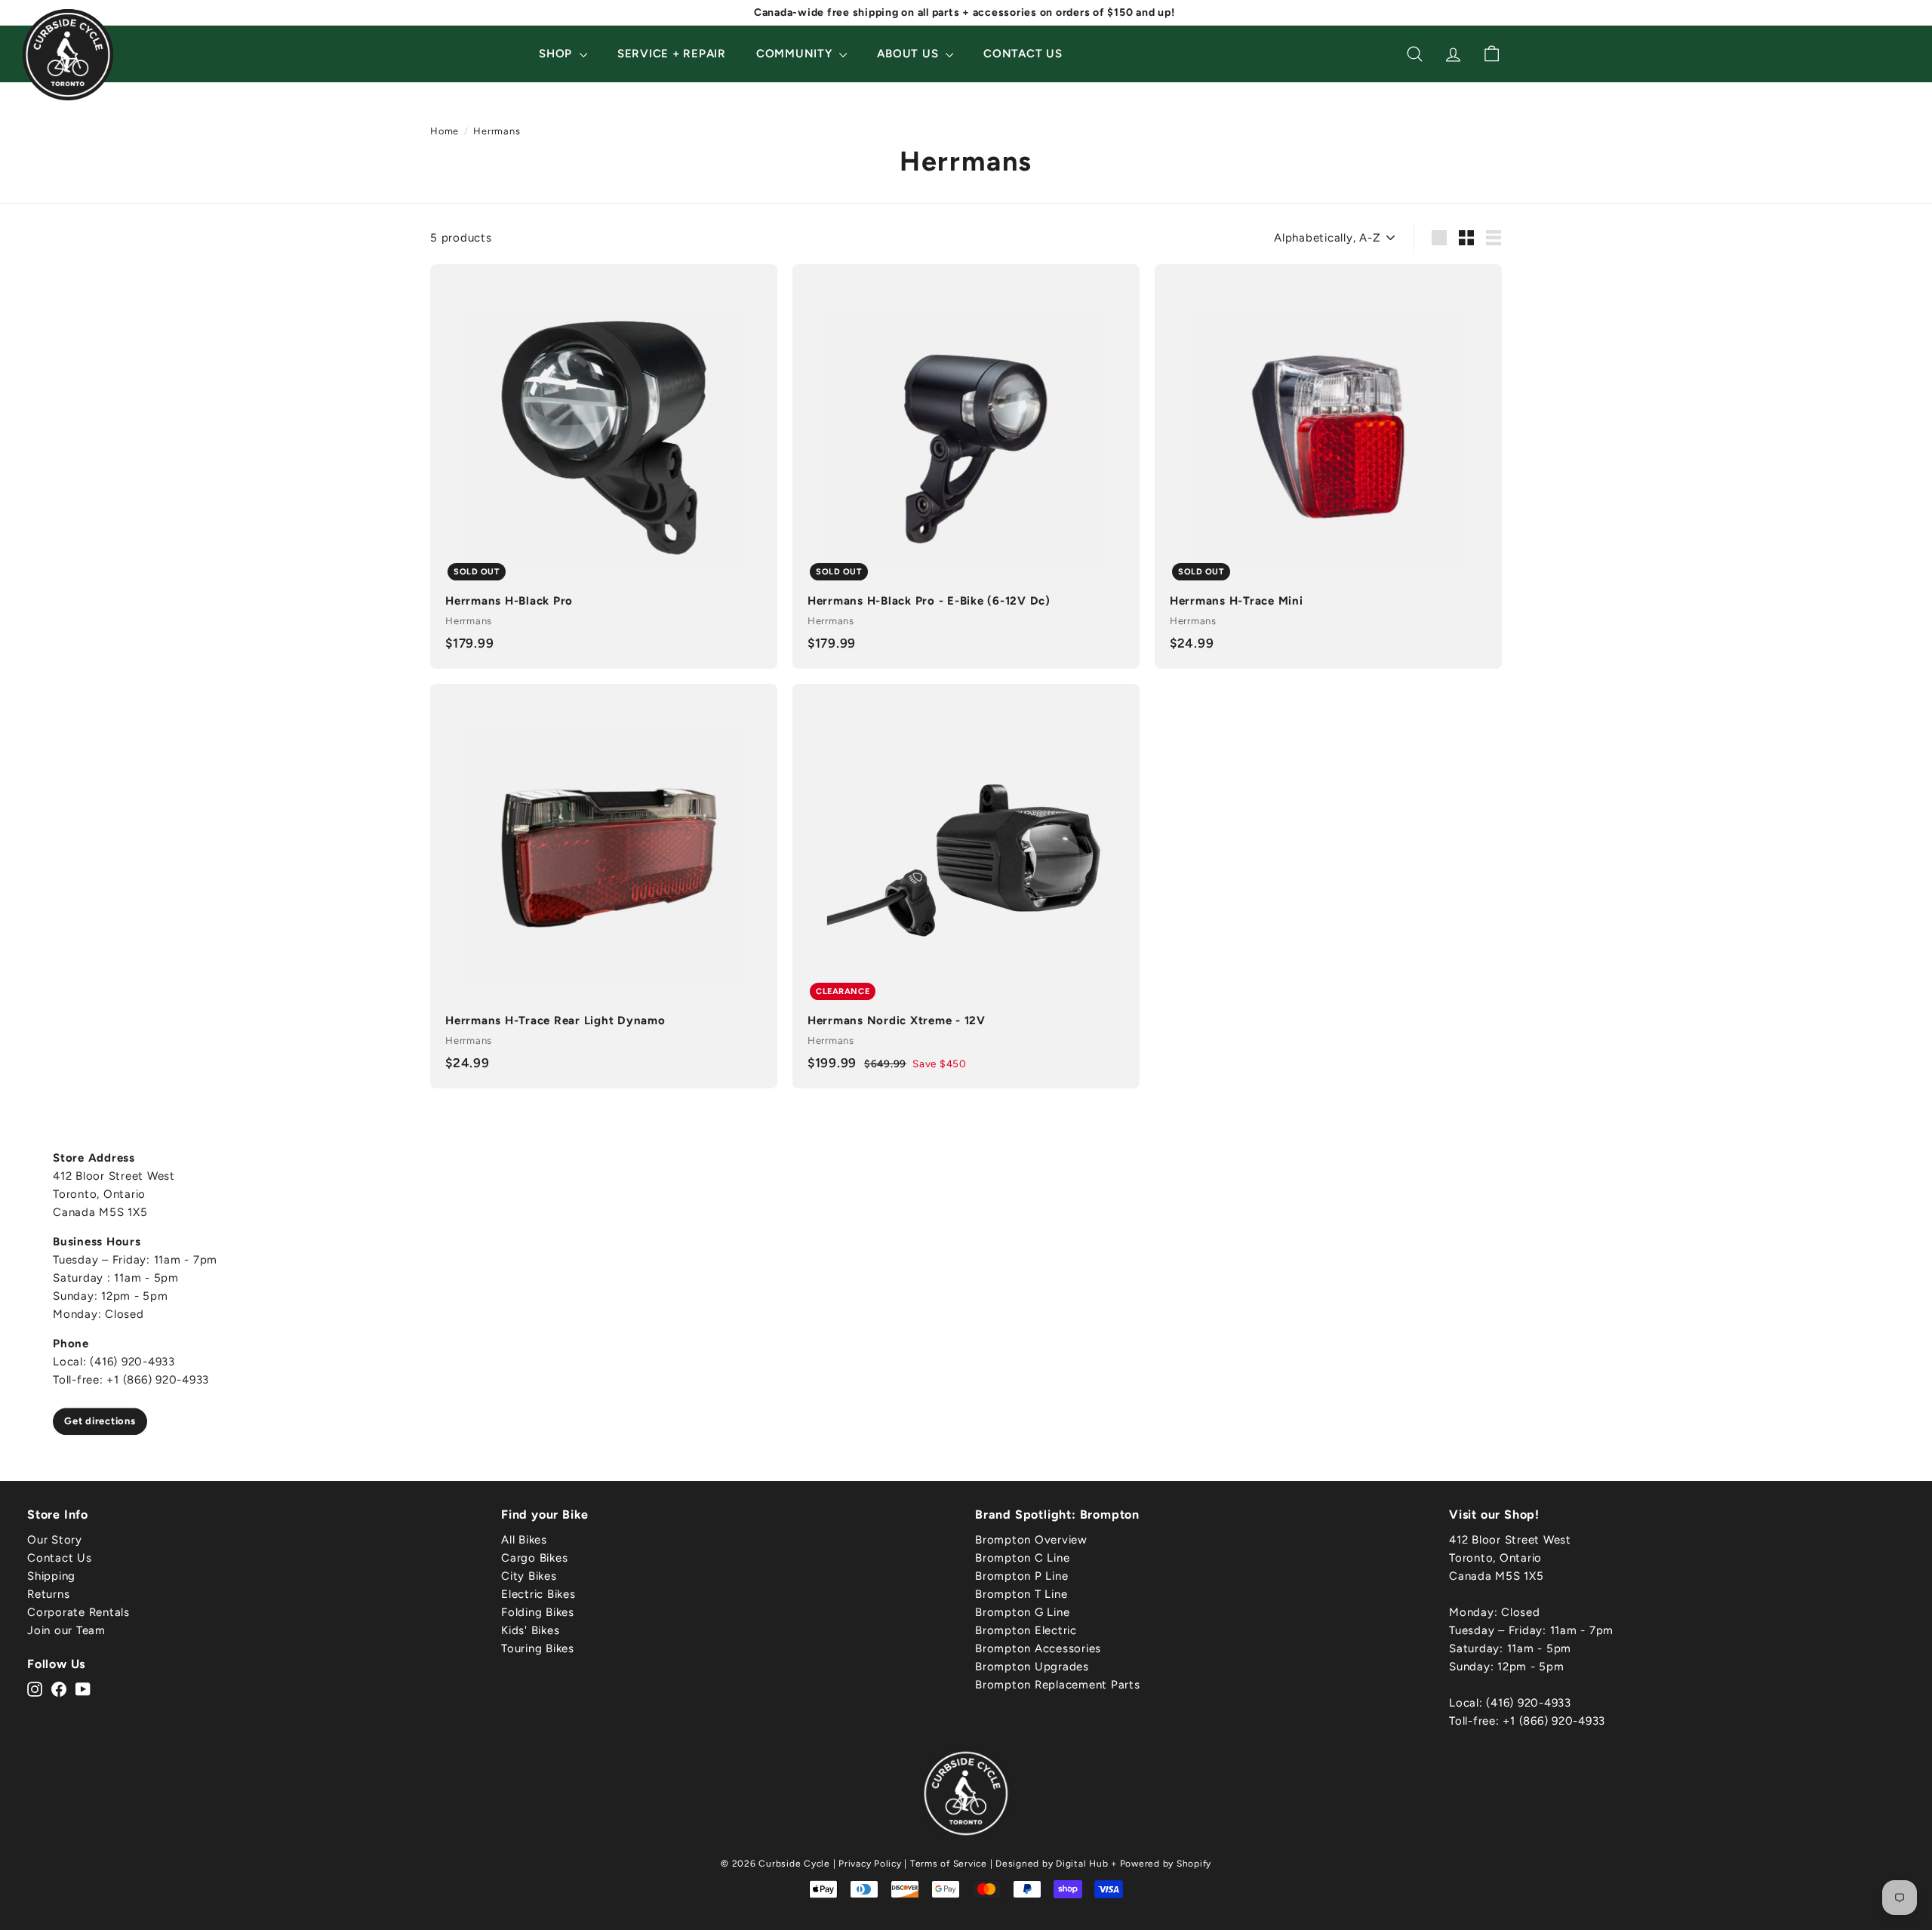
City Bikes (529, 1576)
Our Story (55, 1540)
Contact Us (1023, 54)
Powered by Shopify (1166, 1864)
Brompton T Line (1021, 1594)
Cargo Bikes (534, 1558)
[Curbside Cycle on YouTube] (83, 1688)
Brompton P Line (1021, 1576)
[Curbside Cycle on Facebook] (59, 1688)
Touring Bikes (538, 1648)
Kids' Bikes (530, 1630)
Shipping (51, 1576)
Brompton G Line (1022, 1612)
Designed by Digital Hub (1052, 1864)
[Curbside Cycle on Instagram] (35, 1688)
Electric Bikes (538, 1594)
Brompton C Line (1022, 1558)
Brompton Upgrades (1032, 1667)
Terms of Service (949, 1864)
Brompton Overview (1031, 1540)
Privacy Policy (870, 1864)
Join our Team (66, 1630)
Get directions (100, 1421)
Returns (48, 1594)
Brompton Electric (1026, 1630)
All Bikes (524, 1540)
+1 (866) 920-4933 (1554, 1721)
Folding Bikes (538, 1612)
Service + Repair (672, 54)
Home (445, 131)
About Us (909, 54)
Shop (557, 54)
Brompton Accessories (1038, 1648)
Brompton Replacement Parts (1058, 1685)
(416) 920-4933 (1529, 1703)
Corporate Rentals (78, 1612)
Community (796, 54)
